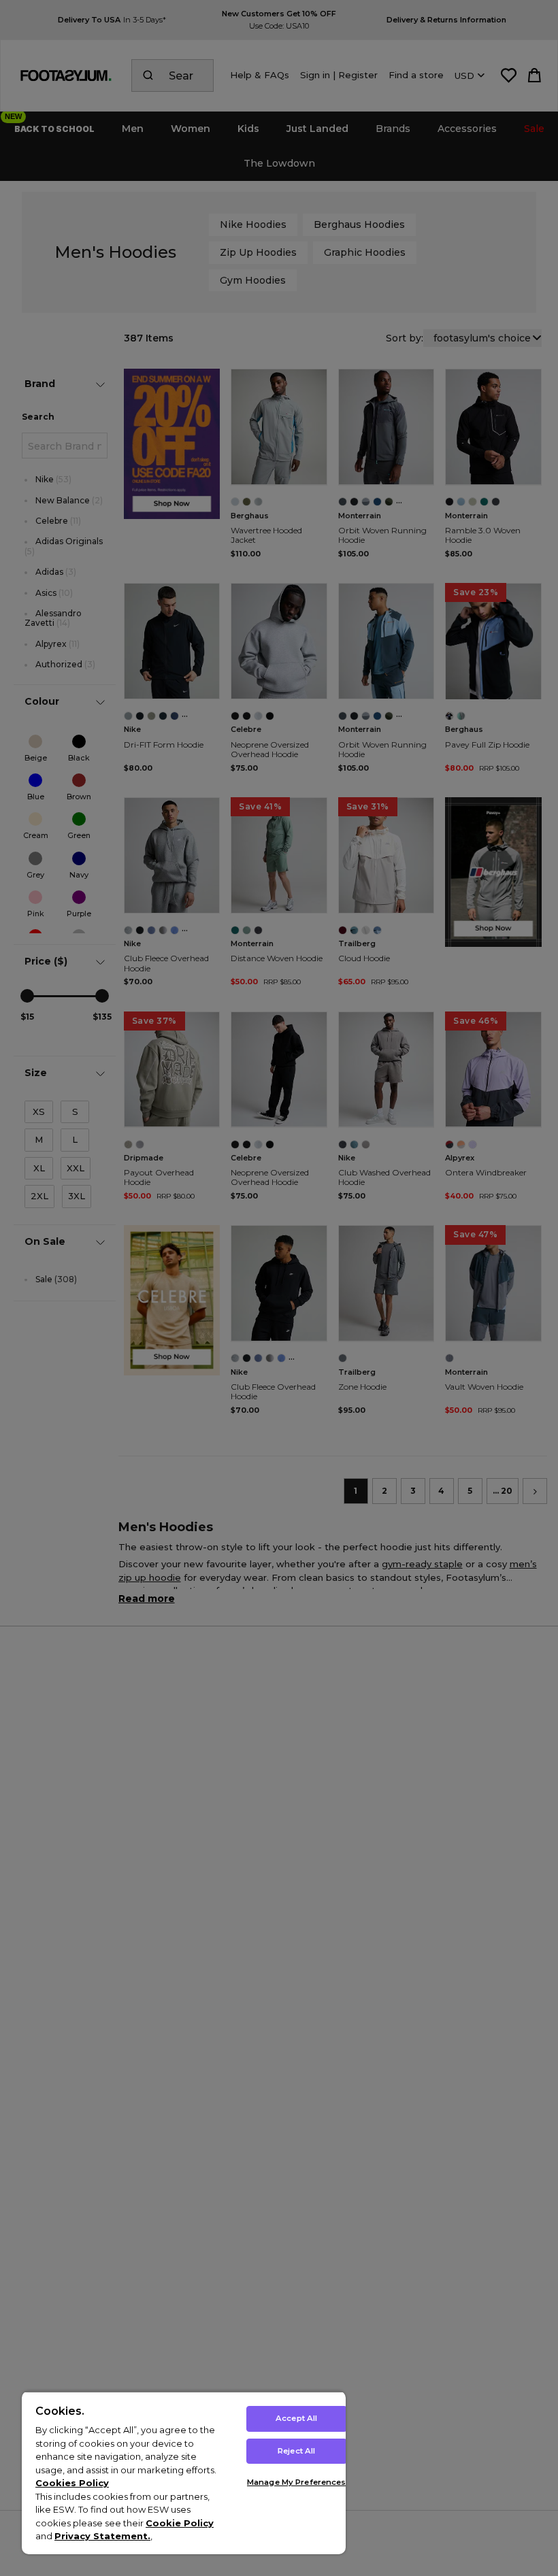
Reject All (296, 2451)
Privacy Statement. (102, 2536)
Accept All (296, 2418)
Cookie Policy (180, 2523)
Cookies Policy (72, 2483)
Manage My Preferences (296, 2482)
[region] (184, 2473)
